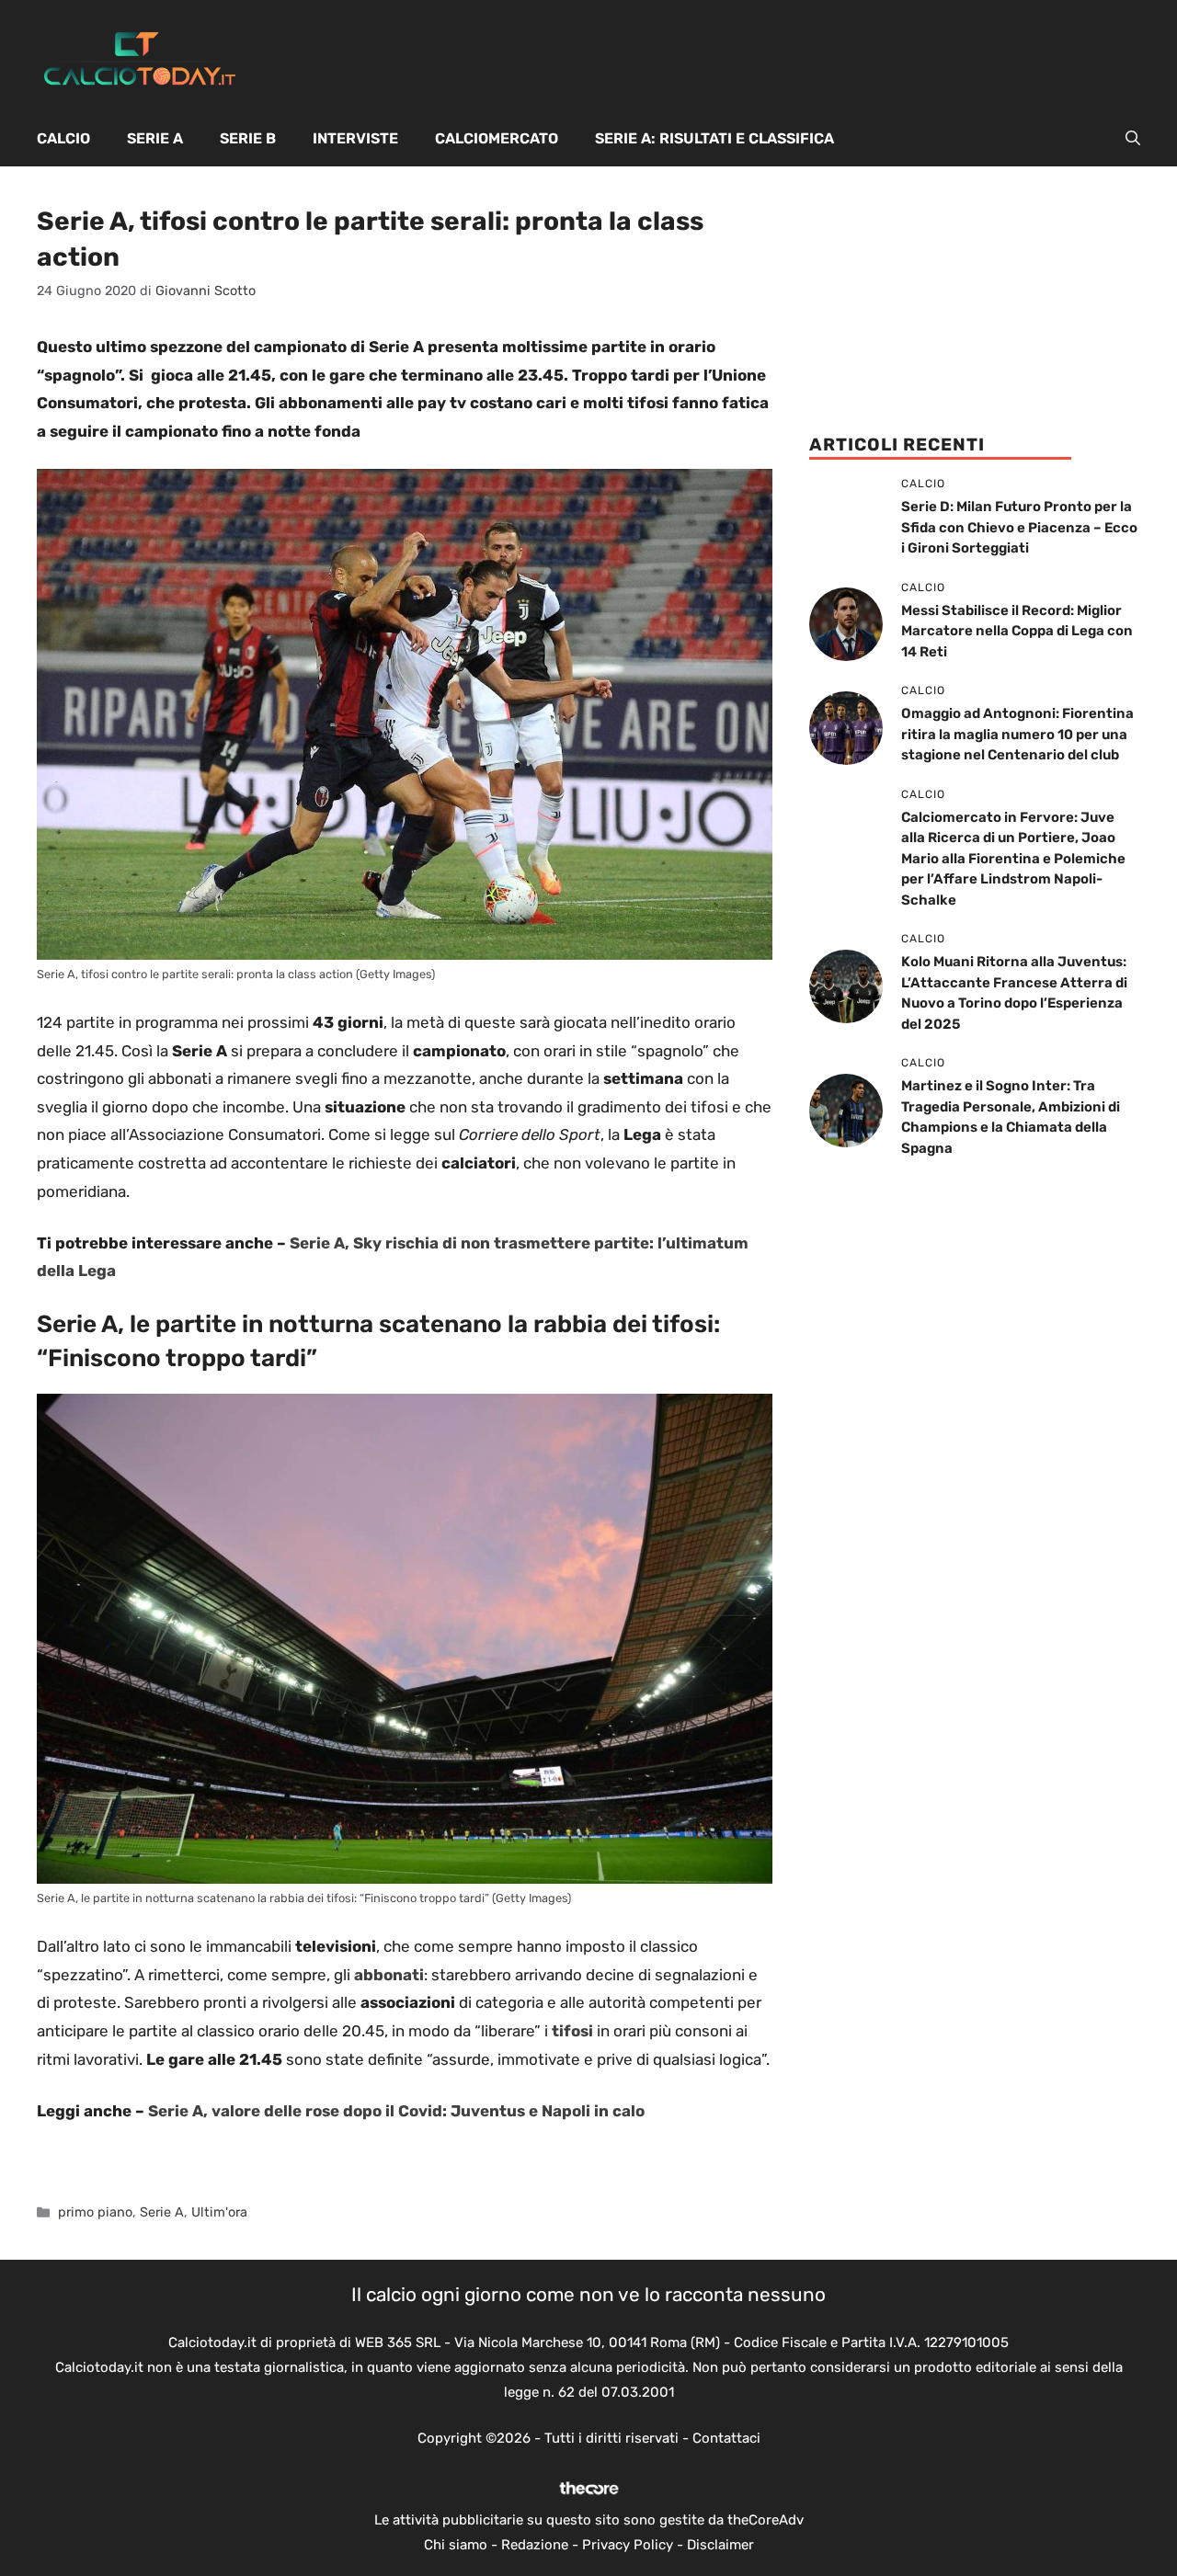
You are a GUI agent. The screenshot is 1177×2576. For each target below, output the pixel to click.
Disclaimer (720, 2545)
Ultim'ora (219, 2212)
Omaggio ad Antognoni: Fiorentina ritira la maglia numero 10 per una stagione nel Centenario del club (1017, 734)
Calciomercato (497, 138)
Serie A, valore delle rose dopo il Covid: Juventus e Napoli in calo (396, 2111)
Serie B (248, 138)
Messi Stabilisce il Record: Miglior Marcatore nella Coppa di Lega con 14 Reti (1017, 631)
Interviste (355, 138)
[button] (1133, 139)
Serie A (155, 138)
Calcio (63, 138)
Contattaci (726, 2438)
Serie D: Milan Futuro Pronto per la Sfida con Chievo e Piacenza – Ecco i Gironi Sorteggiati (1019, 527)
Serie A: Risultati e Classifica (714, 138)
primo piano (95, 2212)
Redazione (535, 2545)
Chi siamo (456, 2545)
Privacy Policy (628, 2545)
